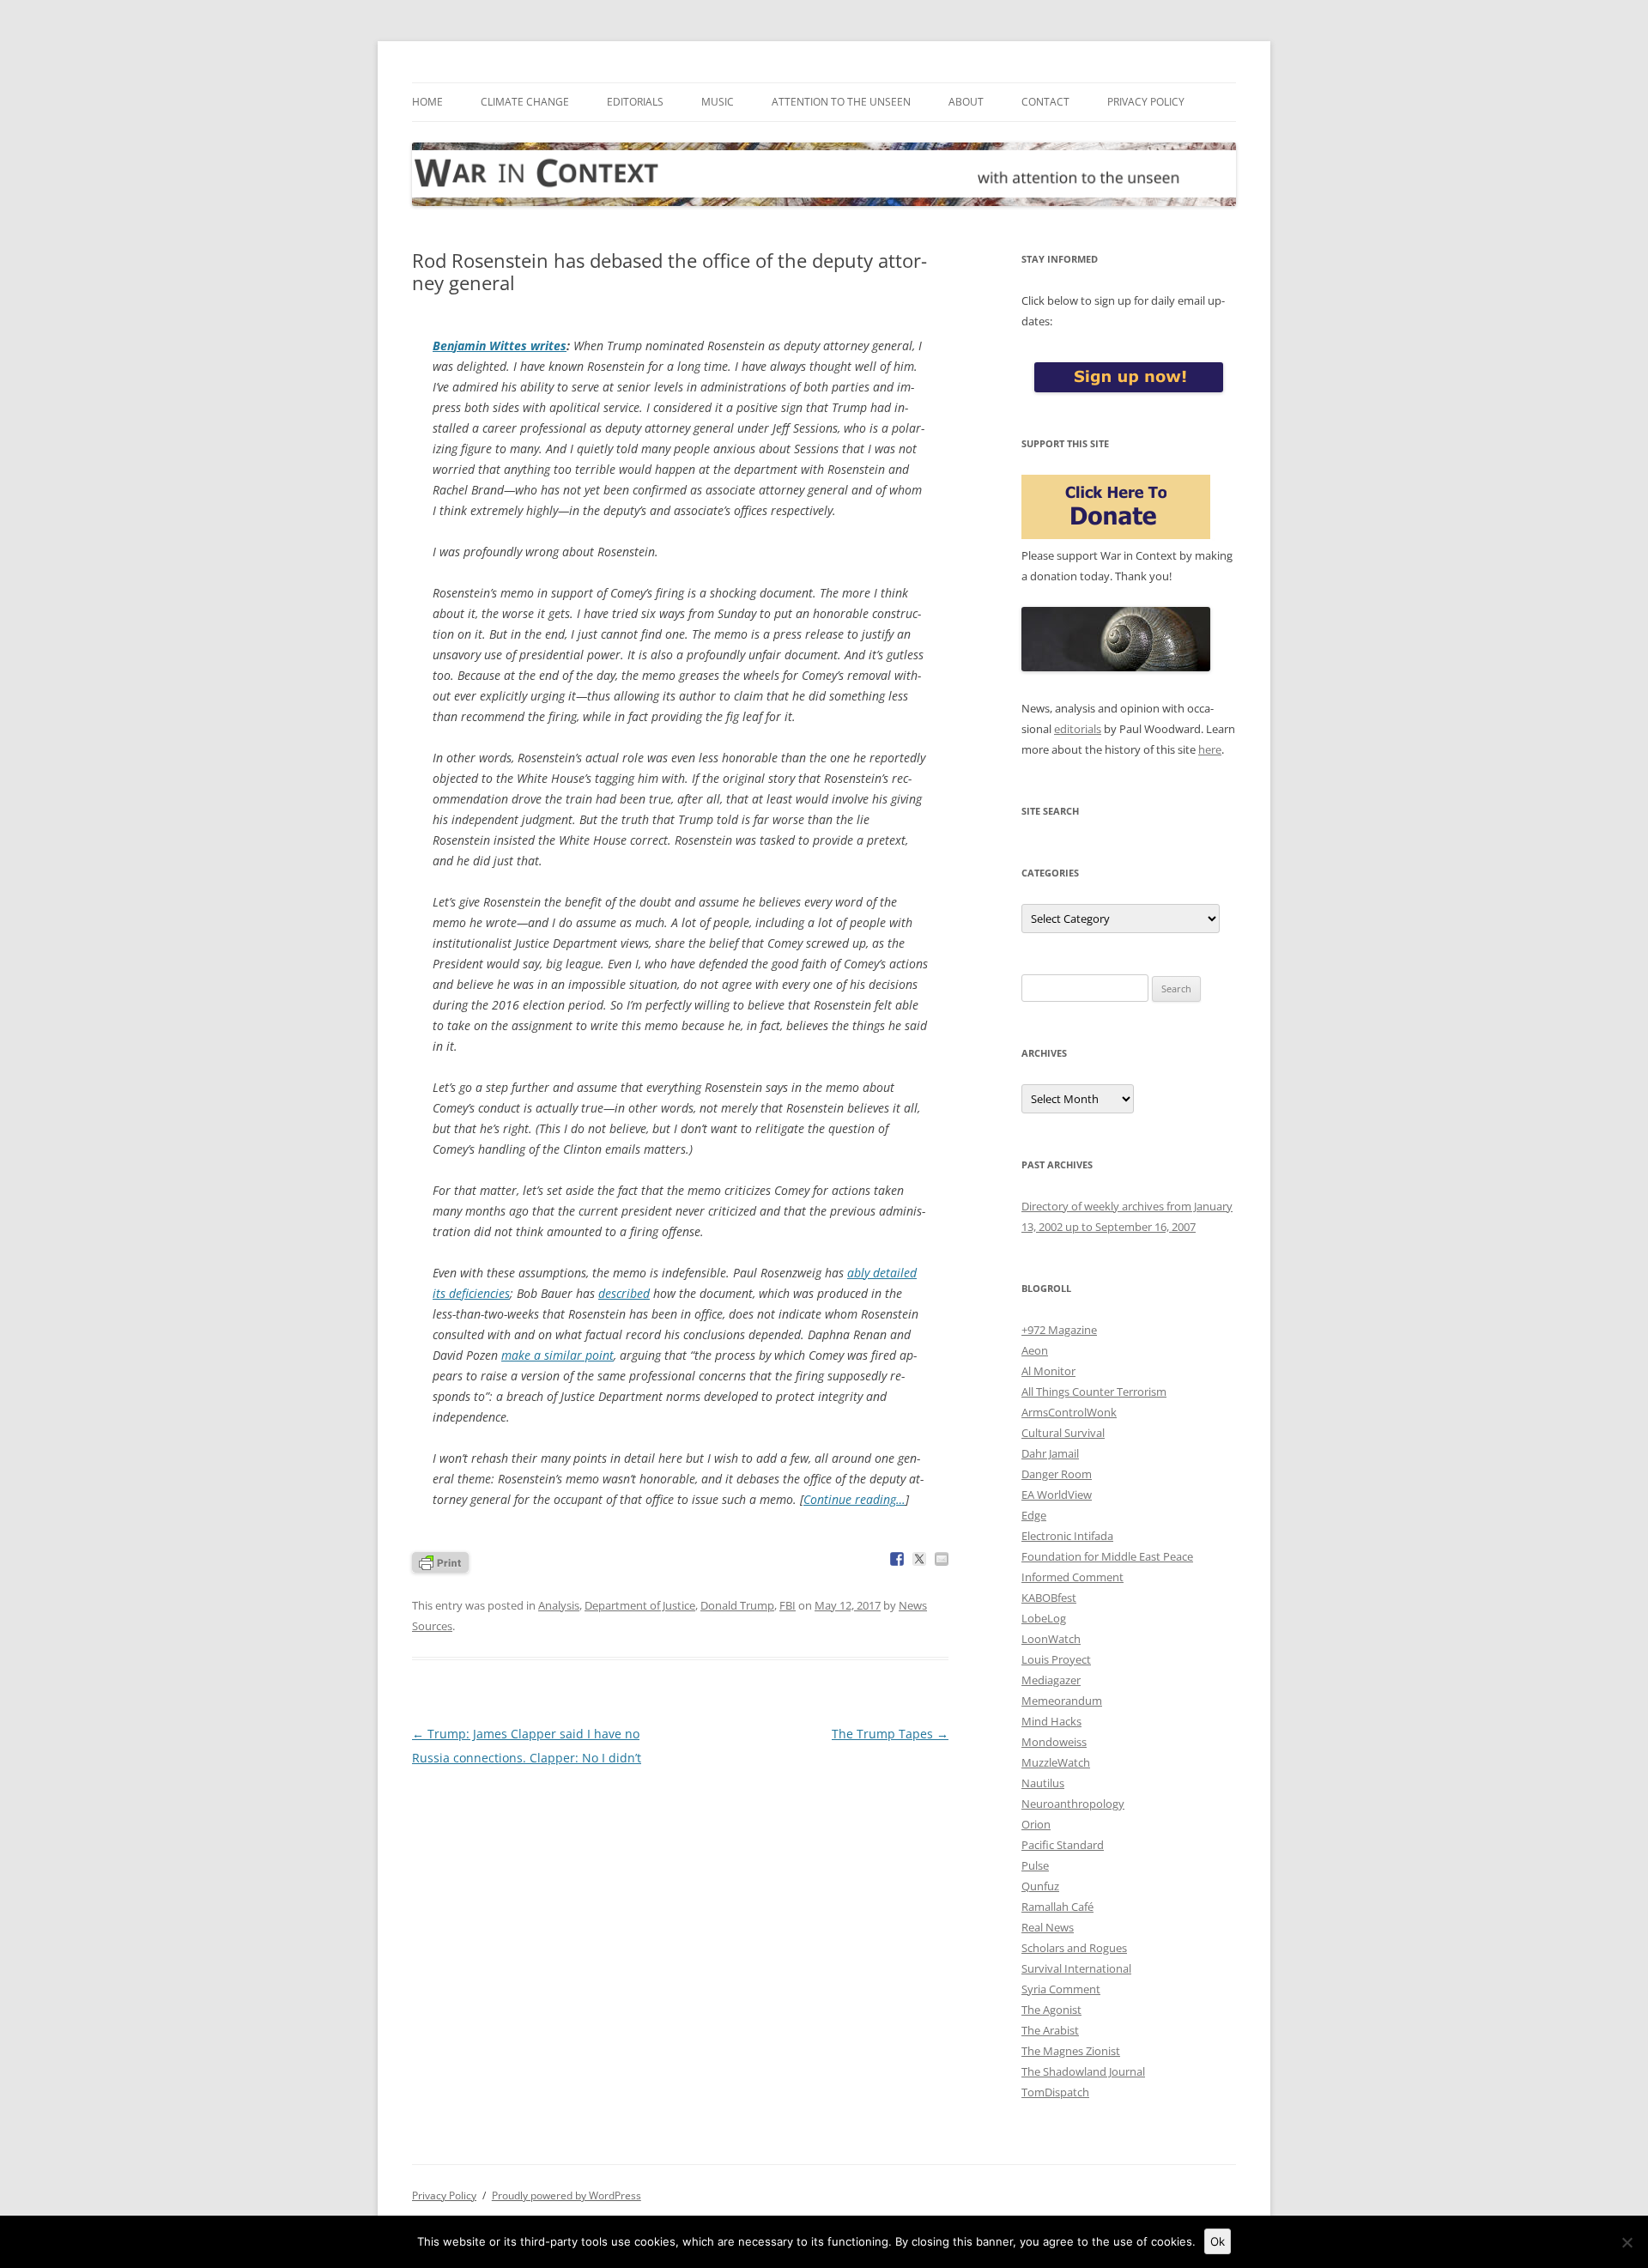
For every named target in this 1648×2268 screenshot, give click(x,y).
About (966, 102)
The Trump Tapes (890, 1734)
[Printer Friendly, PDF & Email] (440, 1561)
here (1210, 749)
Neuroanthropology (1073, 1804)
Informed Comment (1072, 1577)
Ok (1218, 2241)
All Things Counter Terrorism (1094, 1392)
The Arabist (1050, 2030)
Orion (1036, 1824)
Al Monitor (1048, 1371)
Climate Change (525, 102)
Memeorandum (1062, 1701)
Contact (1045, 102)
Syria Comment (1061, 1989)
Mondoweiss (1054, 1742)
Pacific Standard (1063, 1845)
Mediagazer (1051, 1680)
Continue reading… (854, 1499)
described (624, 1293)
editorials (1078, 729)
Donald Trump (737, 1605)
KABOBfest (1049, 1598)
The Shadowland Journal (1083, 2071)
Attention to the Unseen (841, 102)
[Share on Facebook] (897, 1559)
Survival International (1076, 1968)
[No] (1627, 2242)
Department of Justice (640, 1605)
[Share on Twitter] (919, 1559)
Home (427, 102)
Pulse (1035, 1865)
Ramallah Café (1057, 1907)
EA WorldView (1057, 1495)
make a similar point (557, 1355)
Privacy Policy (1146, 102)
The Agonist (1051, 2010)
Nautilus (1043, 1783)
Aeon (1035, 1350)
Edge (1034, 1515)
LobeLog (1044, 1618)
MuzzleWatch (1056, 1762)
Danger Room (1057, 1474)
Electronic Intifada (1067, 1536)
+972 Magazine (1059, 1330)
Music (718, 102)
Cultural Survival (1063, 1433)
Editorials (635, 102)
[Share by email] (942, 1559)
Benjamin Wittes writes (500, 346)
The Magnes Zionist (1071, 2051)
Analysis (559, 1605)
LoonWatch (1051, 1639)
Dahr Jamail (1050, 1453)
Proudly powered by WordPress (566, 2195)
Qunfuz (1040, 1886)
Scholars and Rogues (1074, 1948)
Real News (1048, 1927)
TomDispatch (1055, 2092)
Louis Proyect (1056, 1659)
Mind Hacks (1051, 1721)
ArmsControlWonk (1069, 1412)
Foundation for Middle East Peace (1107, 1556)
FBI (788, 1605)
